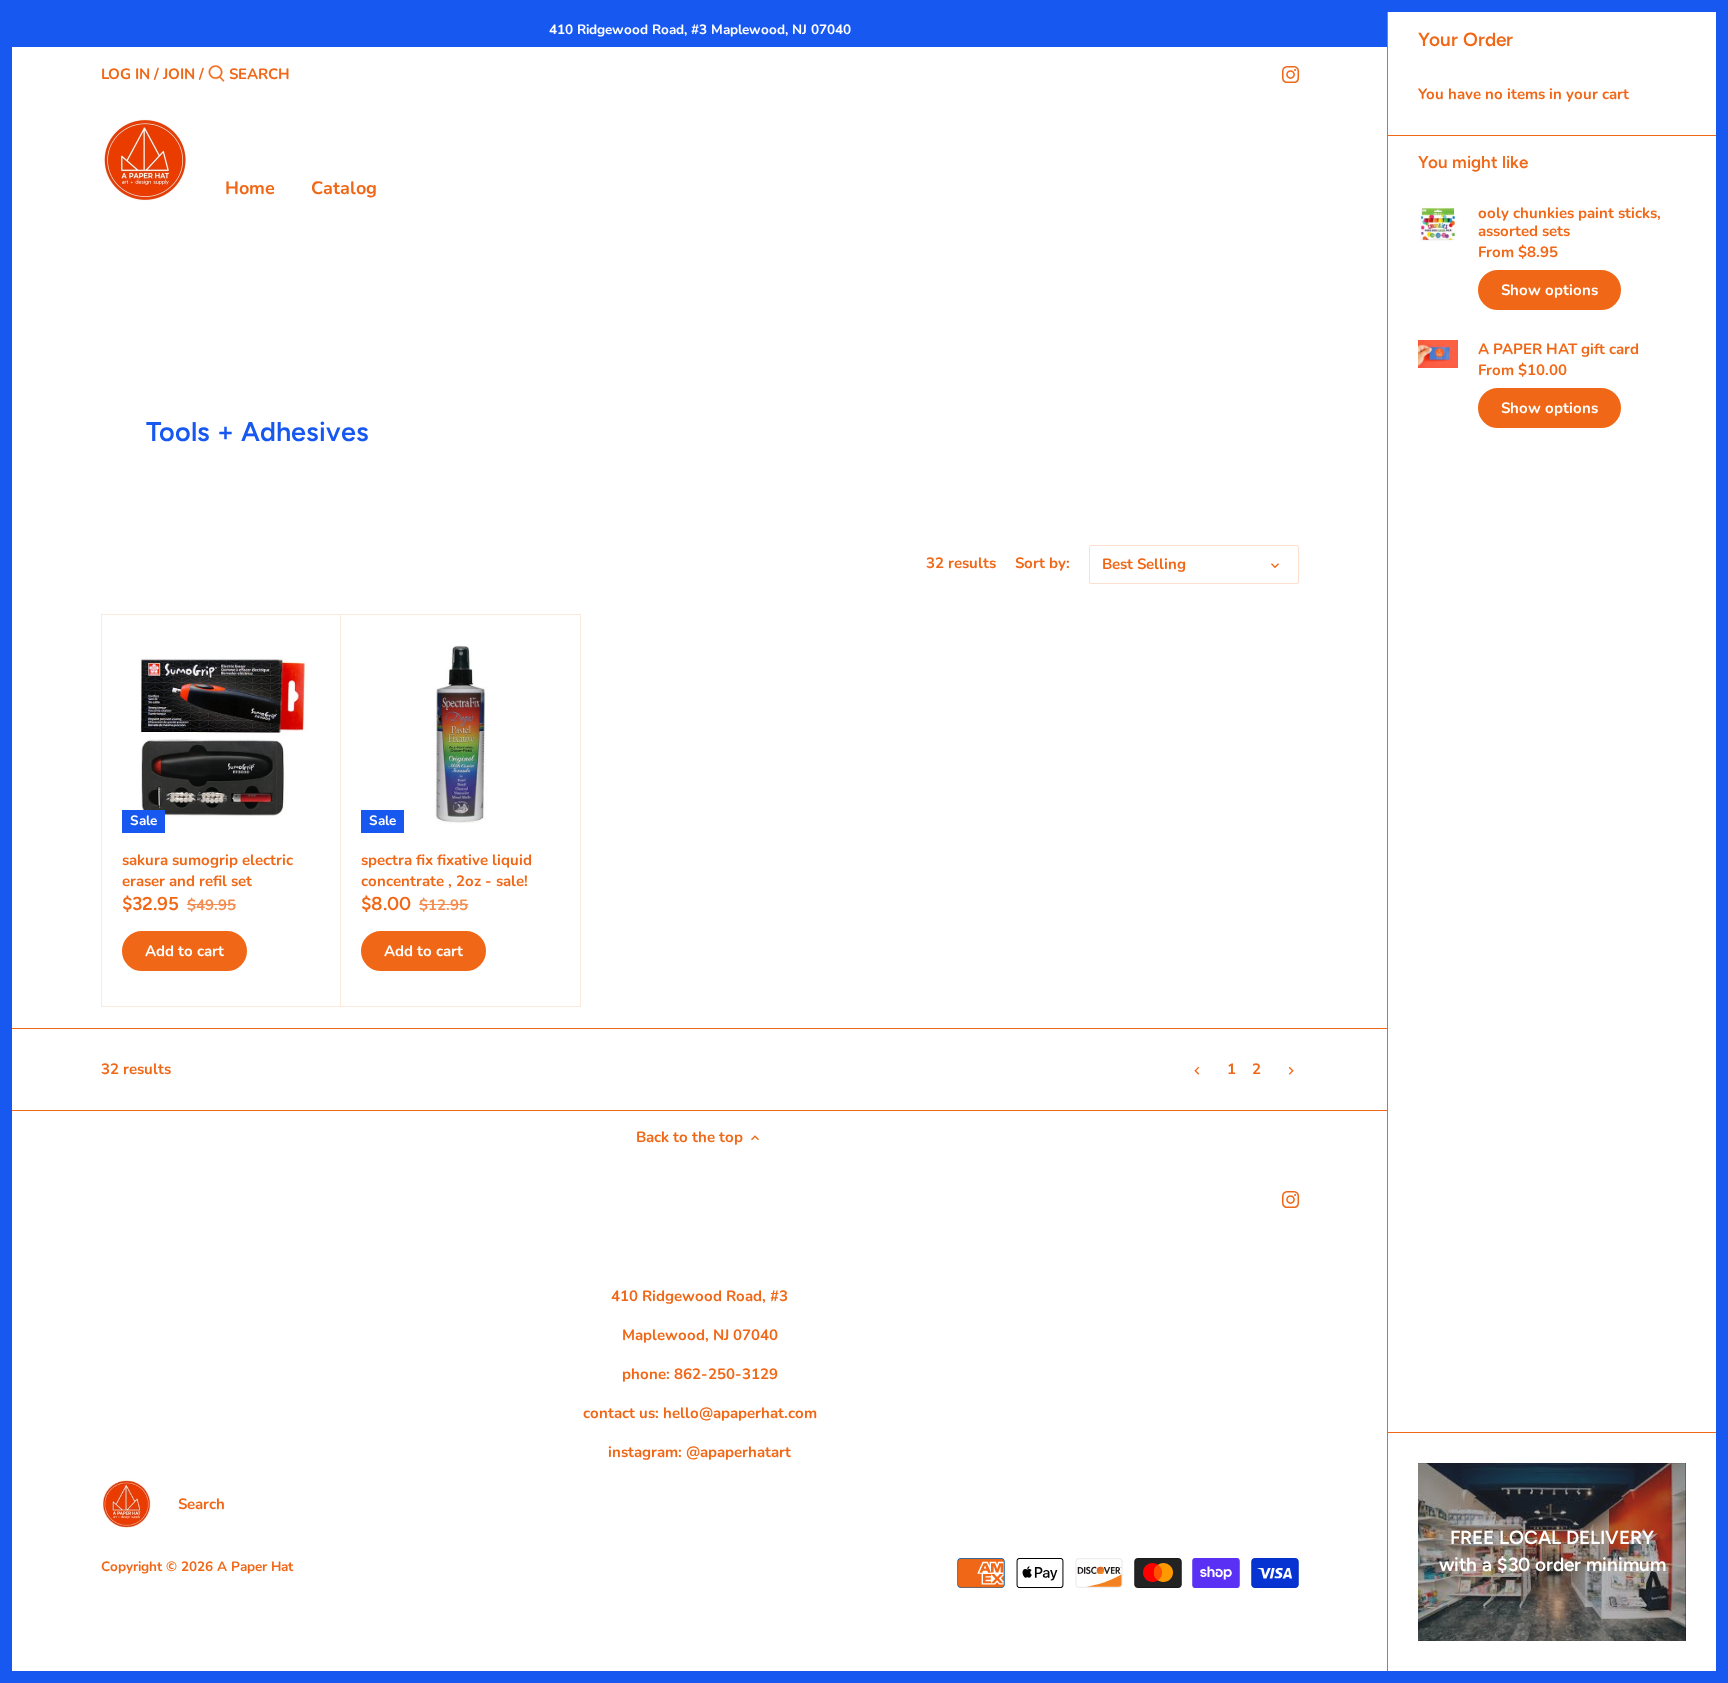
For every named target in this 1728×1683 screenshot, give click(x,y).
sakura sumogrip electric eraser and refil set (207, 870)
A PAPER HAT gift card (1558, 349)
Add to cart (184, 951)
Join (179, 74)
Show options (1549, 290)
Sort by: (1042, 563)
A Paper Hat (255, 1566)
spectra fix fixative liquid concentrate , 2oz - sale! (446, 870)
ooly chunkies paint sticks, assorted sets (1569, 222)
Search (201, 1504)
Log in (125, 74)
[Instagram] (1290, 73)
